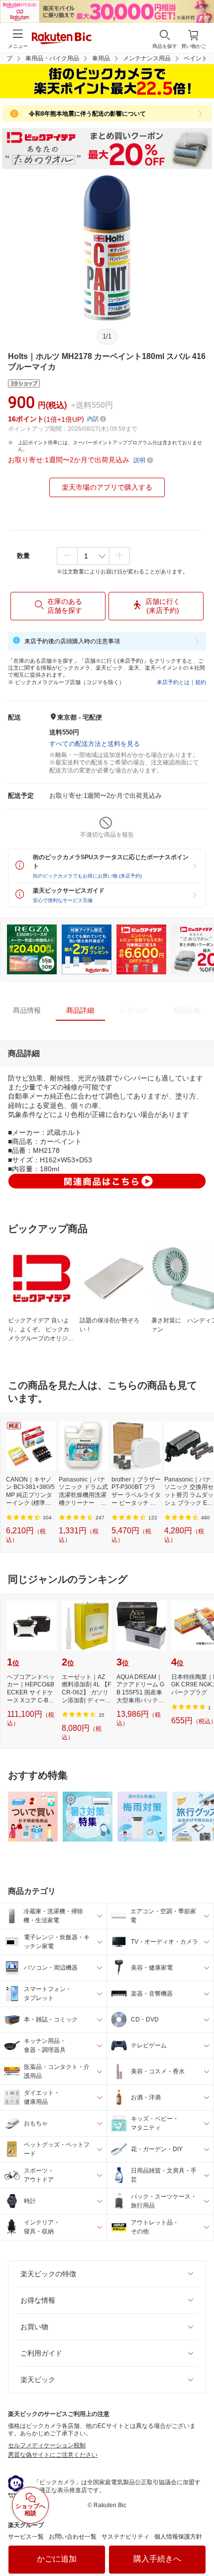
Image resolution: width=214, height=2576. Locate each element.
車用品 (101, 58)
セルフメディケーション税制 (47, 2445)
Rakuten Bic (62, 39)
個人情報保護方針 (178, 2537)
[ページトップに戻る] (200, 2543)
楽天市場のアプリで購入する (107, 487)
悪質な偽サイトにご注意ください (53, 2455)
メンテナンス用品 (147, 58)
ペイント (196, 58)
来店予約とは (173, 682)
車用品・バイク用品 (52, 58)
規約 (201, 682)
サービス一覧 (26, 2537)
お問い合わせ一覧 (73, 2537)
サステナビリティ (125, 2537)
